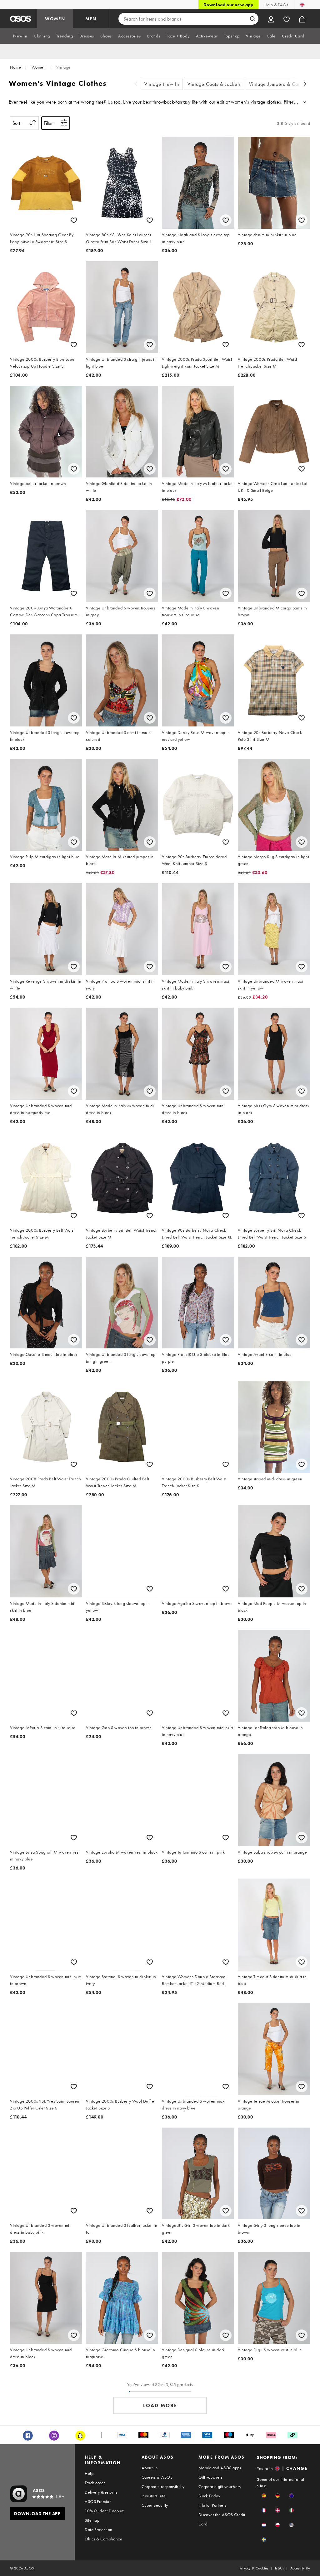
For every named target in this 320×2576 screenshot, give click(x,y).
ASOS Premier (98, 2501)
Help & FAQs (276, 5)
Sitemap (92, 2520)
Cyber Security (155, 2505)
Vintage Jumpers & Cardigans (282, 84)
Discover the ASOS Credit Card (222, 2519)
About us (150, 2468)
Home (15, 67)
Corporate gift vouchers (220, 2486)
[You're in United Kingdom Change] (302, 5)
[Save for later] (74, 220)
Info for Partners (212, 2505)
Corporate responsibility (163, 2486)
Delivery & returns (101, 2492)
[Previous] (136, 84)
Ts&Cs (279, 2568)
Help (89, 2473)
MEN (91, 19)
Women (39, 67)
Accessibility (300, 2568)
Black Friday (209, 2496)
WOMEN (55, 19)
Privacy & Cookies (254, 2568)
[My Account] (271, 19)
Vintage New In (162, 84)
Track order (95, 2483)
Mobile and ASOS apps (220, 2468)
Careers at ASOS (157, 2477)
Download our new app (228, 5)
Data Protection (98, 2530)
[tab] (20, 36)
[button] (264, 2496)
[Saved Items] (287, 19)
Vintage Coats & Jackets (214, 84)
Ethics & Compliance (103, 2539)
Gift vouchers (210, 2477)
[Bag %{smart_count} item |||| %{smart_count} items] (302, 19)
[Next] (305, 84)
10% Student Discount (105, 2511)
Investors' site (154, 2496)
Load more (160, 2405)
